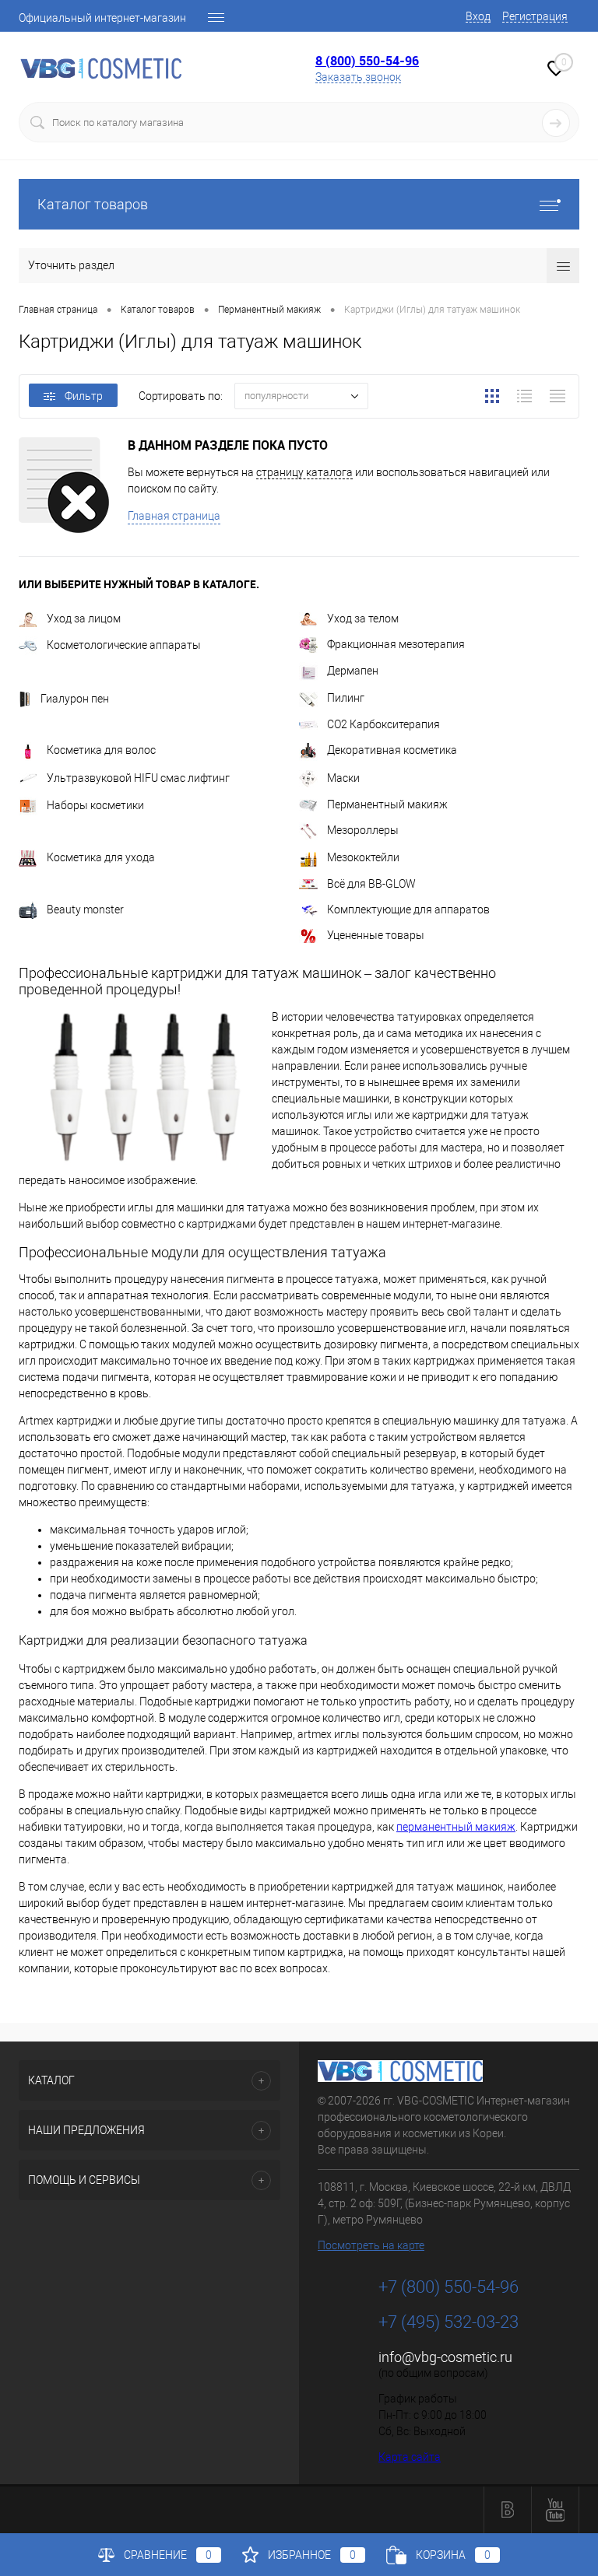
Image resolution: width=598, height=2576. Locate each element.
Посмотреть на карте (371, 2245)
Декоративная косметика (392, 750)
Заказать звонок (358, 77)
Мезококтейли (363, 857)
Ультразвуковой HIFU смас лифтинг (138, 778)
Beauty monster (85, 909)
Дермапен (353, 671)
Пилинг (346, 698)
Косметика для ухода (101, 857)
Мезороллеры (363, 830)
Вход (478, 16)
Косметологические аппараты (124, 645)
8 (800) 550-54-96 (367, 61)
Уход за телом (363, 619)
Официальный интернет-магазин (102, 18)
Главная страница (174, 516)
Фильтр (84, 396)
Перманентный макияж (387, 804)
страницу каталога (304, 472)
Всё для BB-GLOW (371, 884)
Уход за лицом (84, 619)
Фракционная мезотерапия (396, 644)
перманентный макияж (456, 1827)
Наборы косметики (95, 805)
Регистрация (535, 16)
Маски (343, 778)
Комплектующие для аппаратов (408, 909)
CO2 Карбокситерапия (383, 724)
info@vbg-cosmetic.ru (445, 2357)
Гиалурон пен (75, 699)
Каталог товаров (93, 204)
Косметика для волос (101, 750)
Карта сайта (410, 2457)
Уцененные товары (376, 935)
